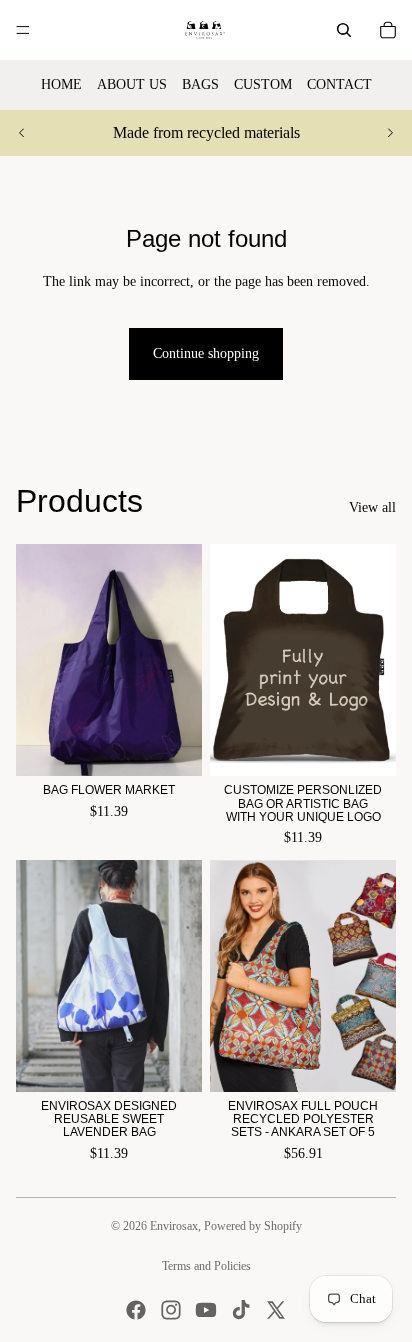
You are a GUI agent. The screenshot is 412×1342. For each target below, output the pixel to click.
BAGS (200, 84)
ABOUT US (132, 84)
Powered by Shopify (253, 1226)
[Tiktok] (241, 1310)
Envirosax (174, 1226)
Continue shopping (206, 353)
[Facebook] (136, 1310)
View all (372, 507)
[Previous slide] (22, 133)
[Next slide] (390, 133)
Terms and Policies (206, 1266)
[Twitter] (276, 1310)
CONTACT (339, 84)
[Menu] (23, 30)
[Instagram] (171, 1310)
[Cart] (388, 30)
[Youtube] (206, 1310)
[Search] (344, 30)
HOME (61, 84)
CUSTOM (263, 84)
